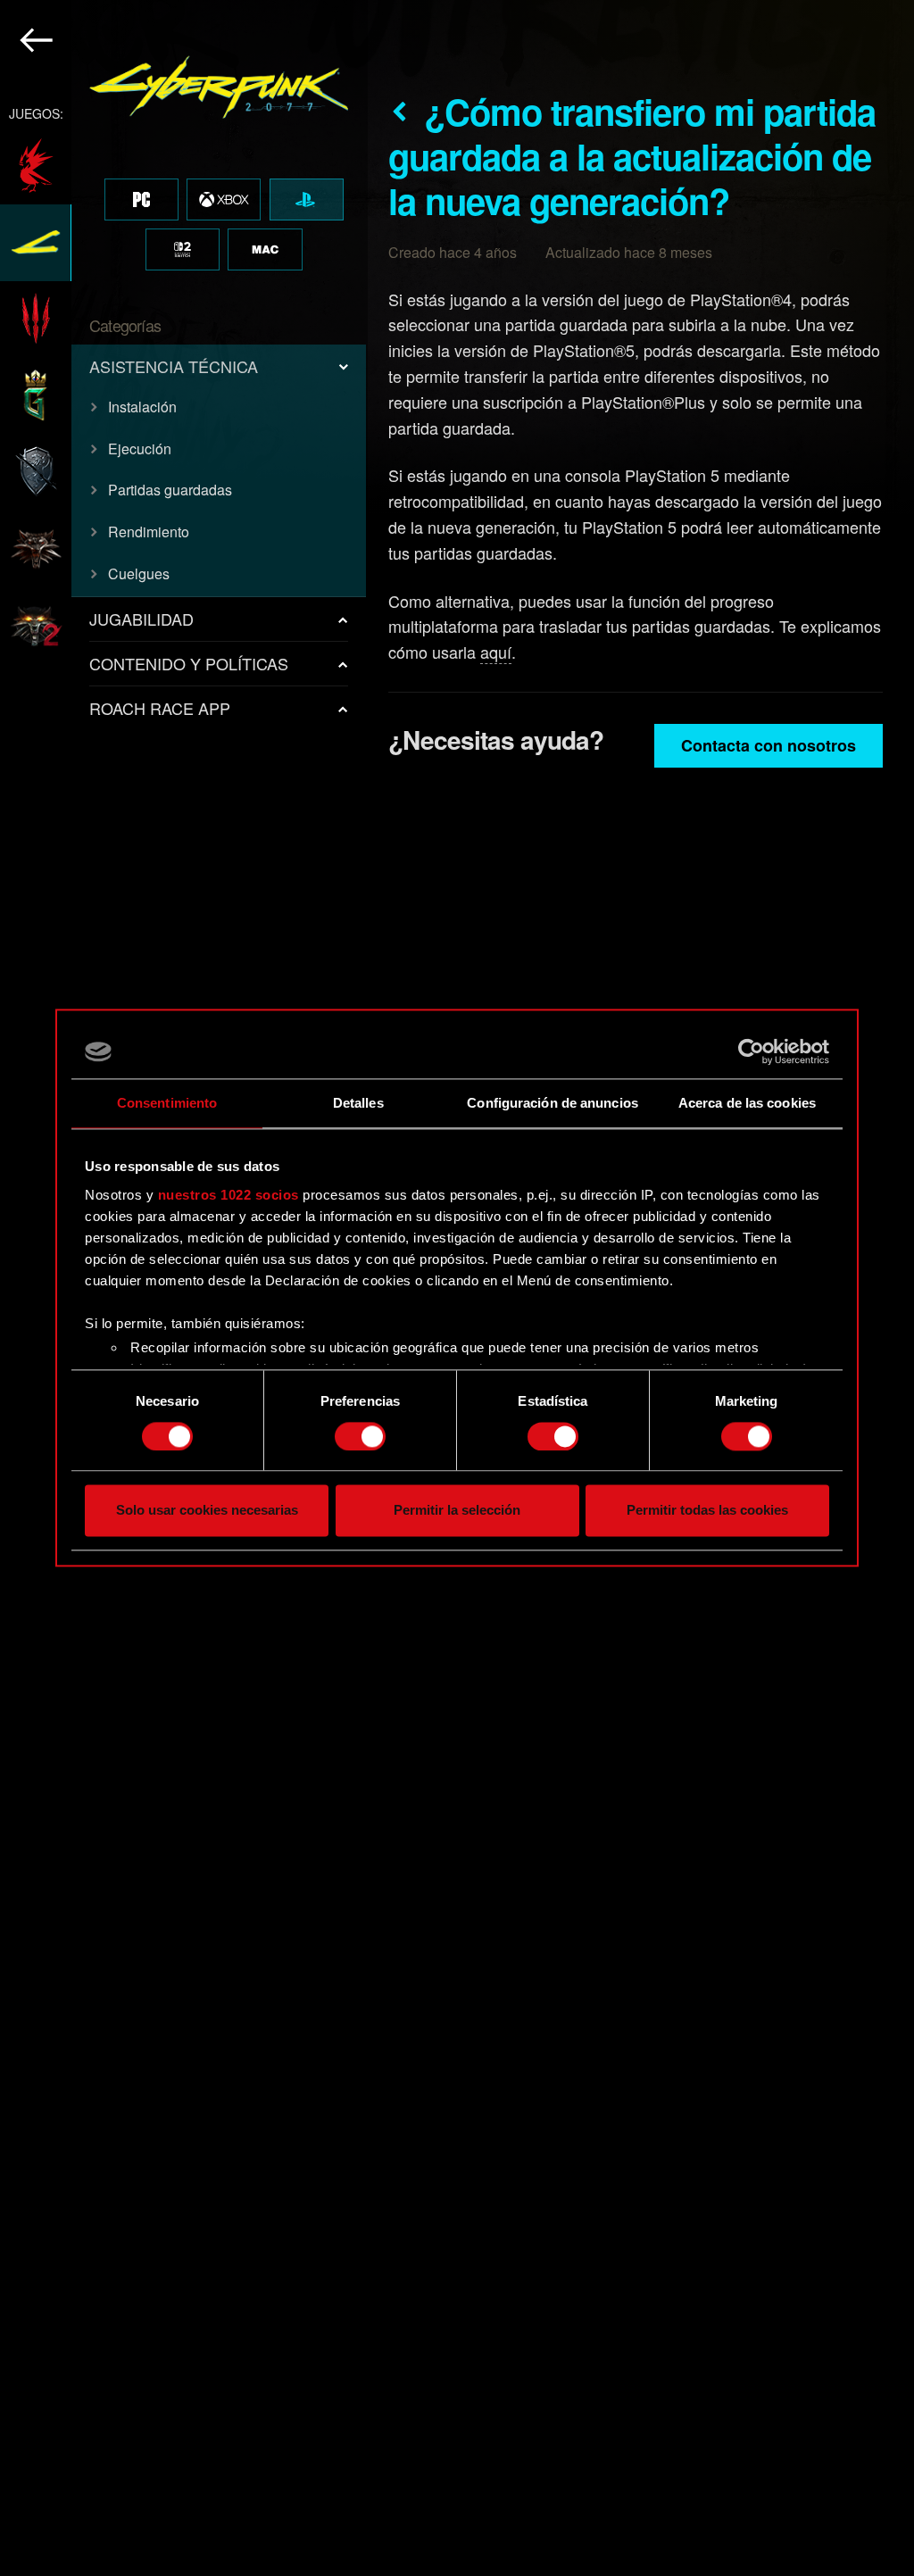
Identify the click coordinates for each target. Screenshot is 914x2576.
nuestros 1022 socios (228, 1195)
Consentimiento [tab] (167, 1103)
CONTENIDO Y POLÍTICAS (189, 663)
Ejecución (140, 449)
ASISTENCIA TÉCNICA (174, 366)
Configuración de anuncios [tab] (553, 1103)
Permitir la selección (457, 1511)
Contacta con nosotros (769, 745)
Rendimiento (149, 532)
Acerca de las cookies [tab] (747, 1103)
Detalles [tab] (358, 1103)
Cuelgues (139, 573)
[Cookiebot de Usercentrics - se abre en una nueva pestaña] (751, 1051)
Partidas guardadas (170, 490)
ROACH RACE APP (160, 708)
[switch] (360, 1436)
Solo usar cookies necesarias (207, 1511)
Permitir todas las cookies (707, 1511)
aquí (496, 652)
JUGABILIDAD (141, 619)
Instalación (142, 407)
